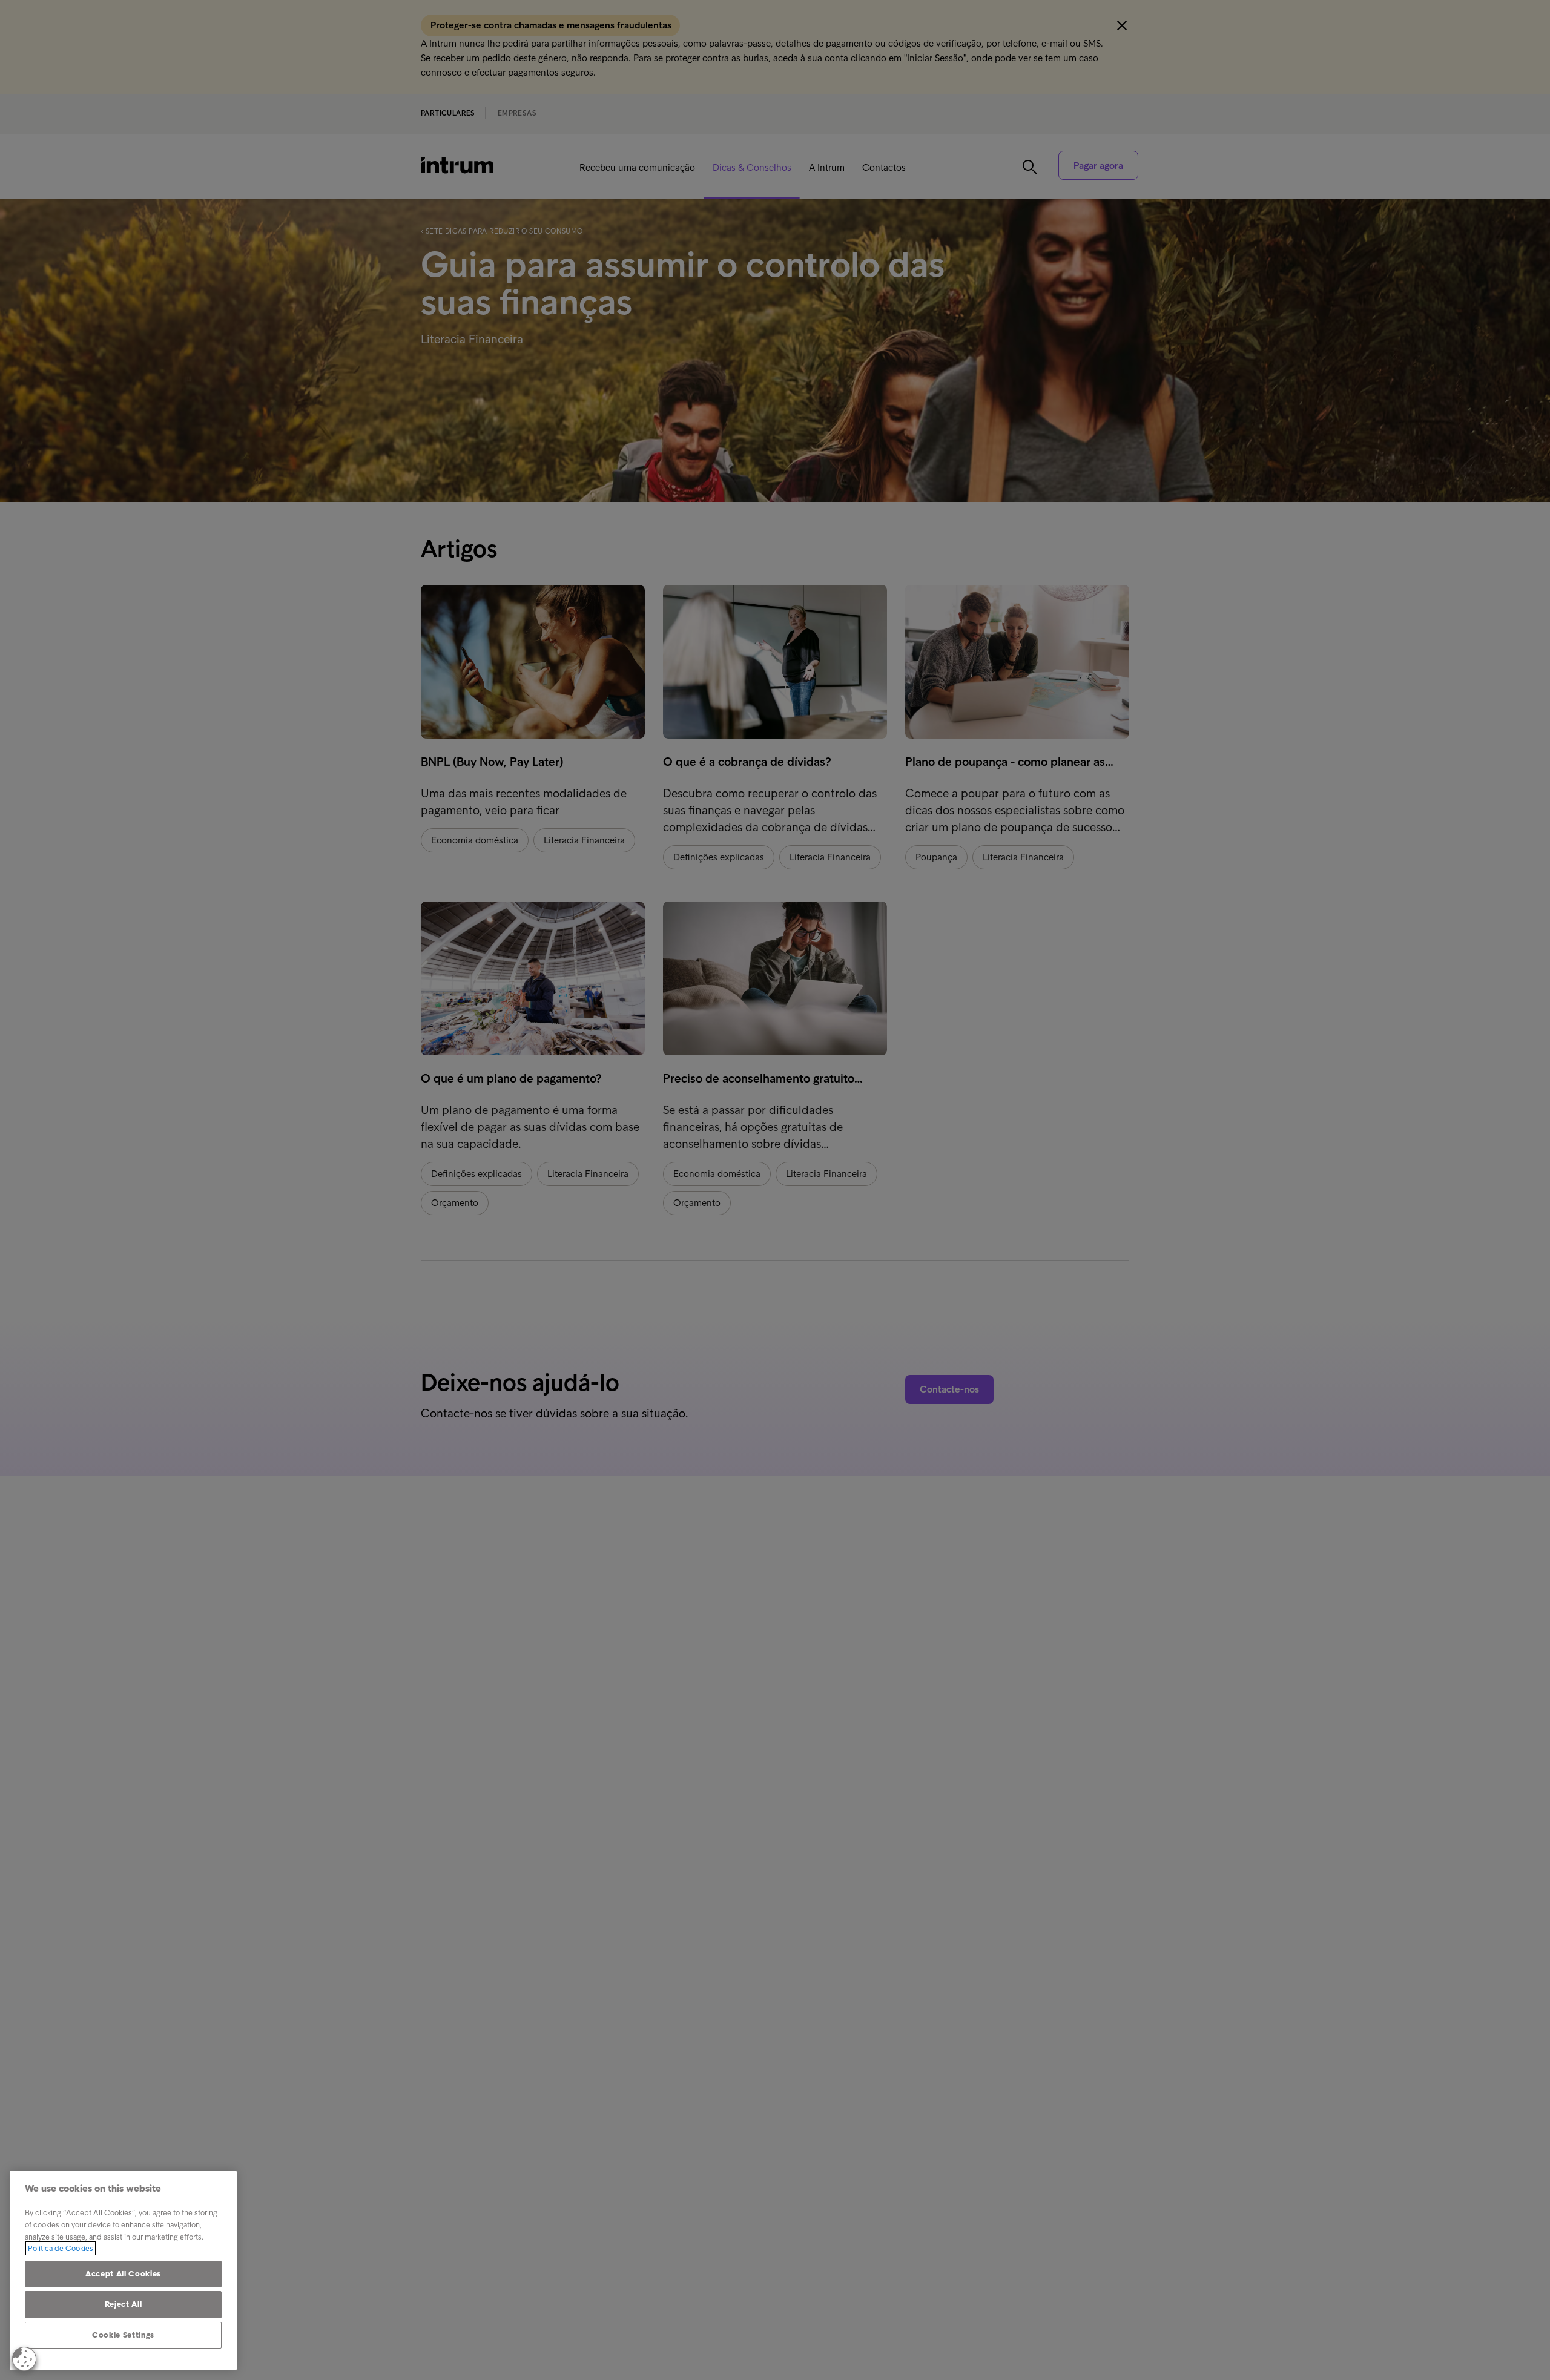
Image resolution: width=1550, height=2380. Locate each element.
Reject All (124, 2304)
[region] (123, 2270)
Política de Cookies (61, 2248)
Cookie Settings (123, 2335)
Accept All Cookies (123, 2274)
